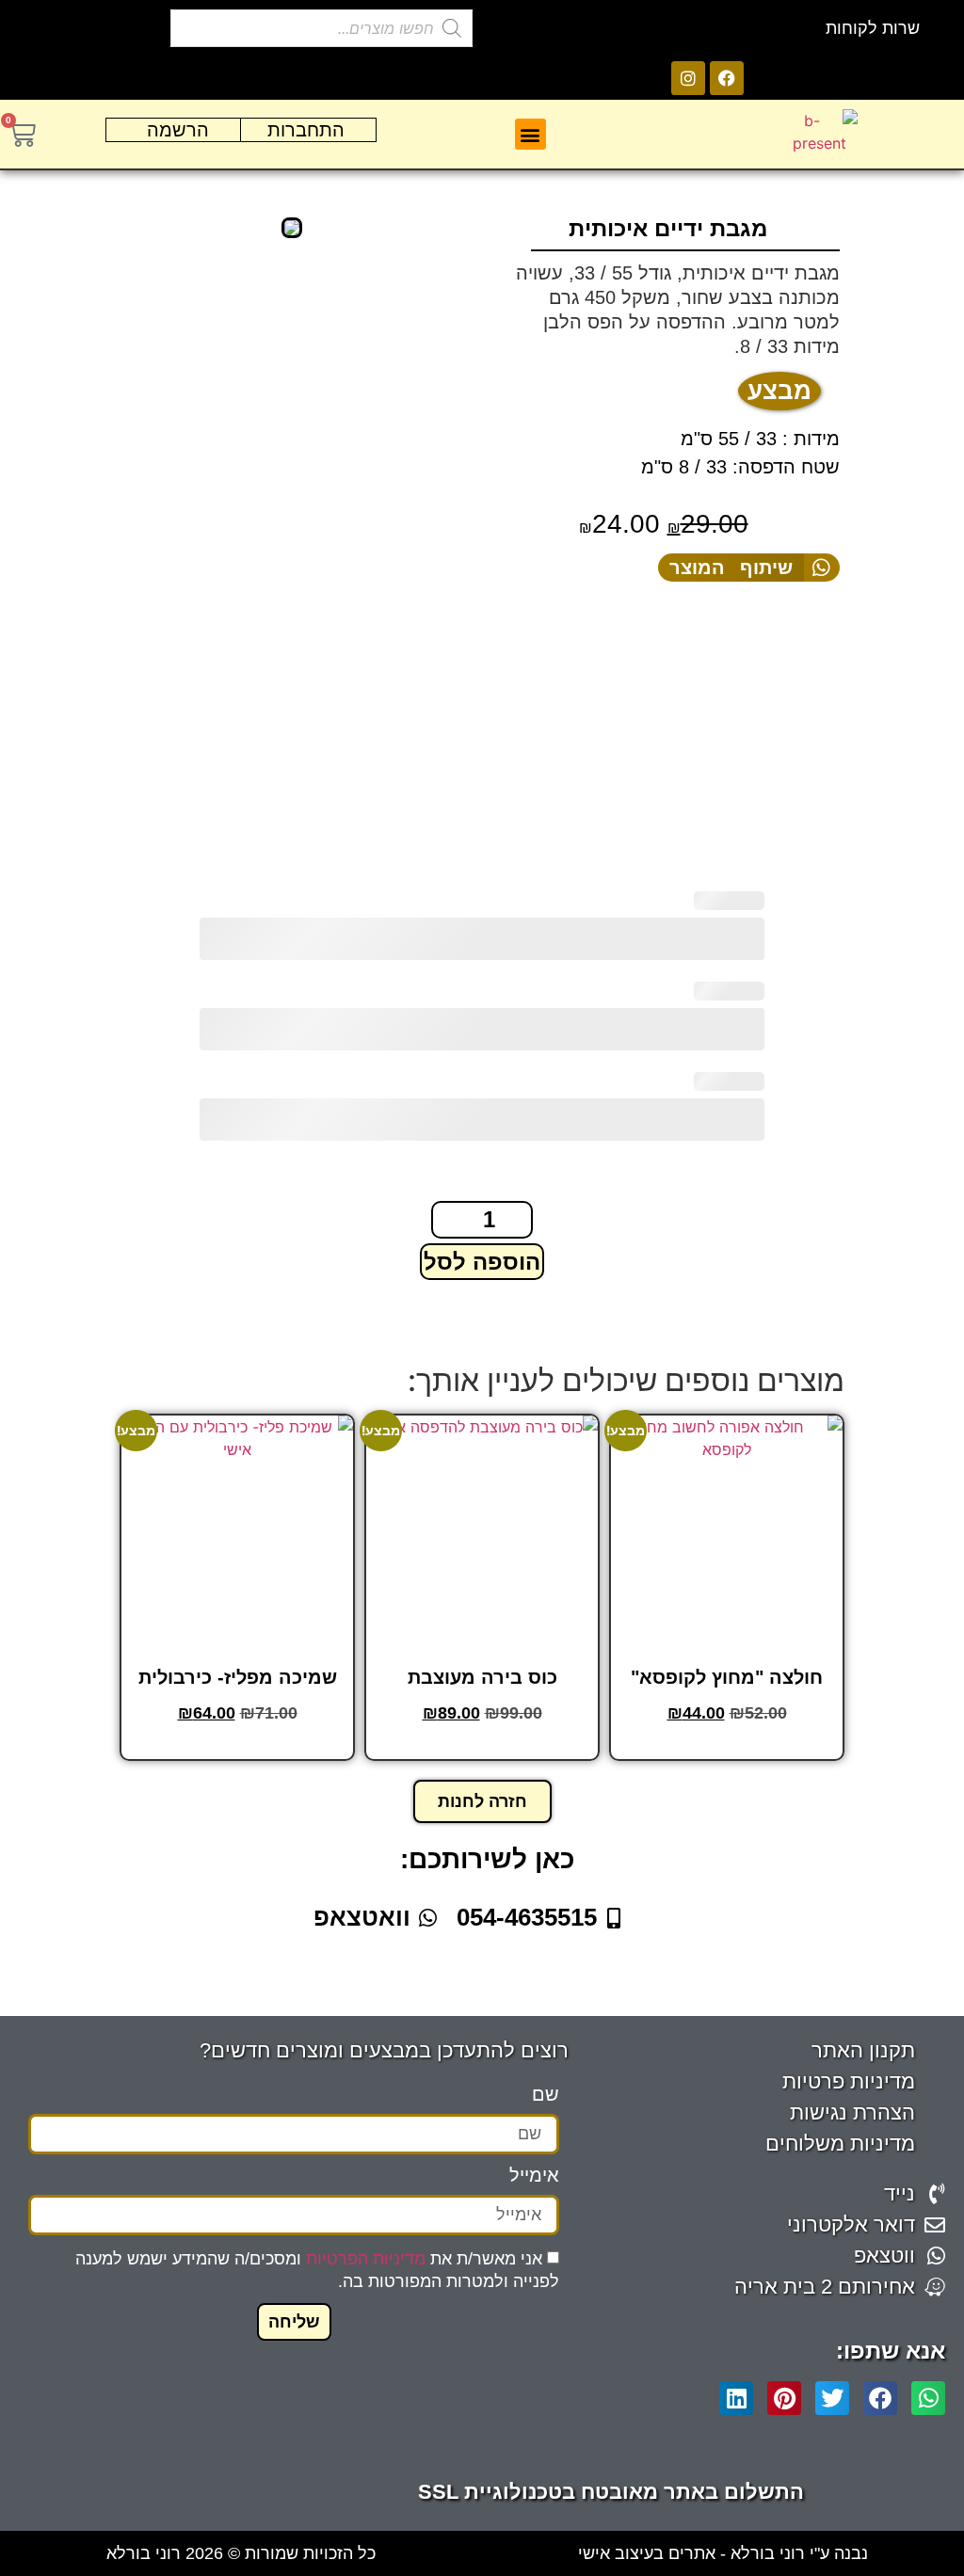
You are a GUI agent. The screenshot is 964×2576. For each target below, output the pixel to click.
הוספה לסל (482, 1262)
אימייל (534, 2176)
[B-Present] (291, 228)
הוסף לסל (481, 1746)
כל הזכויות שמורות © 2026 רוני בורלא (241, 2553)
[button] (530, 134)
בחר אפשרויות (725, 1746)
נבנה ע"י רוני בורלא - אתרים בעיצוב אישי (723, 2553)
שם (546, 2095)
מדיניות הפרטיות (366, 2259)
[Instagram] (688, 78)
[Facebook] (727, 78)
